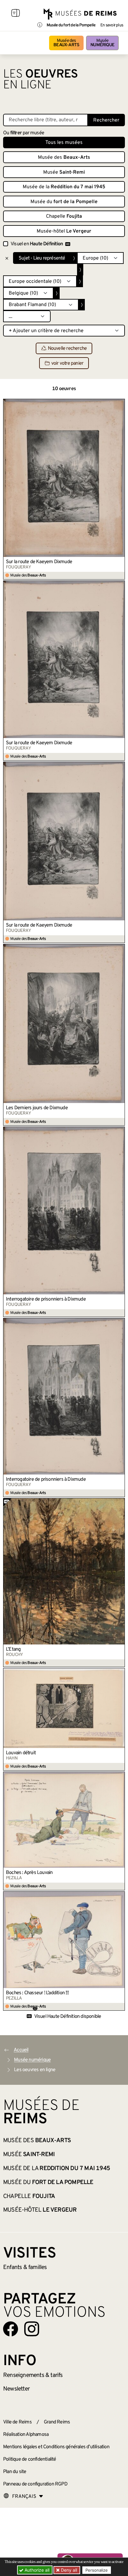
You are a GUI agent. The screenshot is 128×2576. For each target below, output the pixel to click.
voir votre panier (67, 363)
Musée (102, 43)
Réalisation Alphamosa (26, 2435)
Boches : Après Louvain (29, 1873)
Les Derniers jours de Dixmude (37, 1108)
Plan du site (15, 2472)
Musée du (64, 202)
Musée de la (64, 187)
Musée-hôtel (64, 231)
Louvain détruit (21, 1753)
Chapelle (64, 216)
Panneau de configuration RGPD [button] (35, 2484)
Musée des (66, 43)
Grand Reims (57, 2422)
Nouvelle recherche (67, 349)
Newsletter (16, 2389)
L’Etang (13, 1649)
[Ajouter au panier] (120, 403)
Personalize (97, 2570)
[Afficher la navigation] (16, 14)
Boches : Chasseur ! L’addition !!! (37, 1993)
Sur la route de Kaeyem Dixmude (39, 562)
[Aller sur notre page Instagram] (32, 2329)
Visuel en (37, 244)
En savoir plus (112, 25)
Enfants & (25, 2267)
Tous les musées (64, 143)
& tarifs (33, 2375)
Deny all (68, 2570)
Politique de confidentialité (30, 2459)
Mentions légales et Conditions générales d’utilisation (56, 2447)
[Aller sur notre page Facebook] (11, 2329)
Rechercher (106, 120)
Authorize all (36, 2570)
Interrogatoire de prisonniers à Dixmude (46, 1299)
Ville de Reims (17, 2422)
